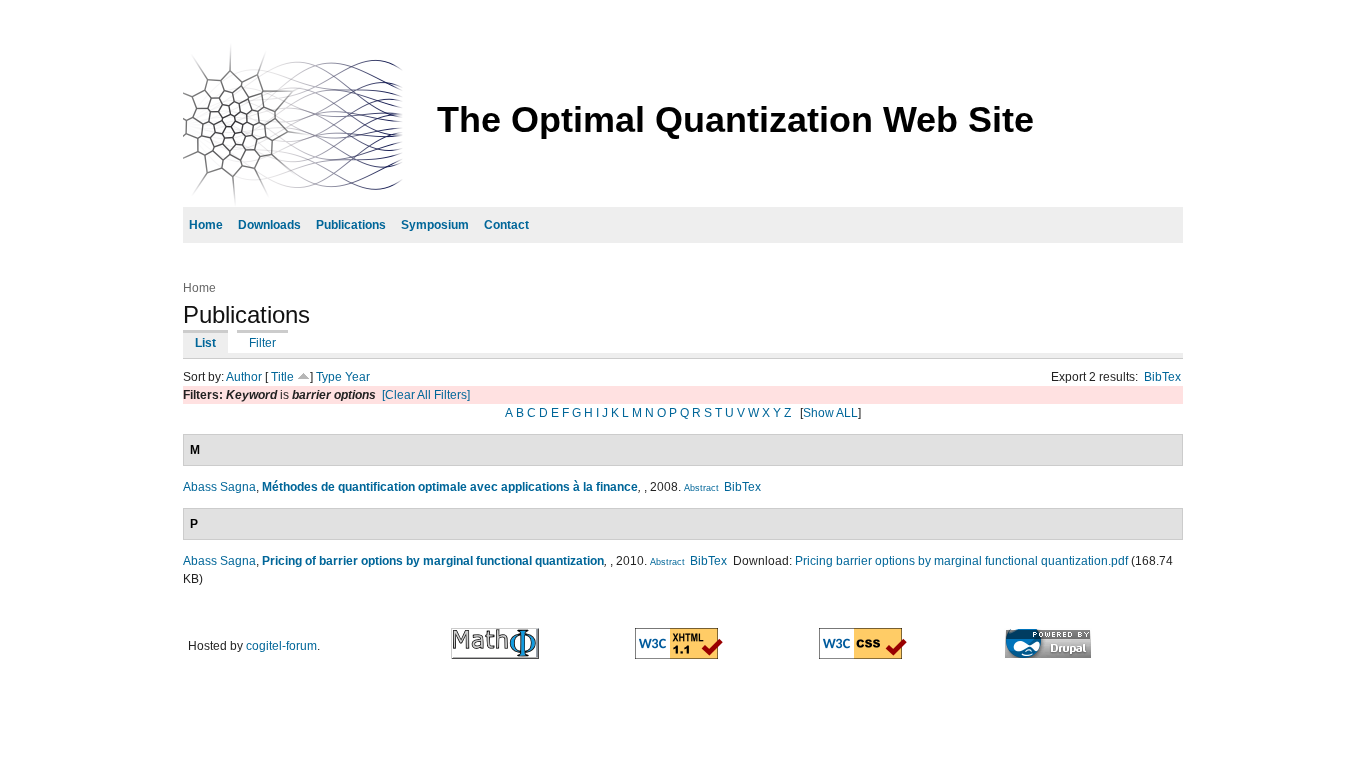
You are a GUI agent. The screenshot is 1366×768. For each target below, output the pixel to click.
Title (282, 377)
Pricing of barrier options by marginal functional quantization (433, 561)
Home (206, 225)
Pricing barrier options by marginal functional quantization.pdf (961, 561)
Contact (506, 225)
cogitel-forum (281, 646)
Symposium (435, 225)
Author (244, 377)
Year (357, 377)
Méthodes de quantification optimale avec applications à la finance (450, 487)
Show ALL (830, 413)
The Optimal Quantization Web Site (735, 119)
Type (329, 377)
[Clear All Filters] (426, 395)
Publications (351, 225)
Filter (262, 343)
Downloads (269, 225)
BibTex (1162, 377)
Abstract (701, 488)
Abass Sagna (219, 487)
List (205, 343)
